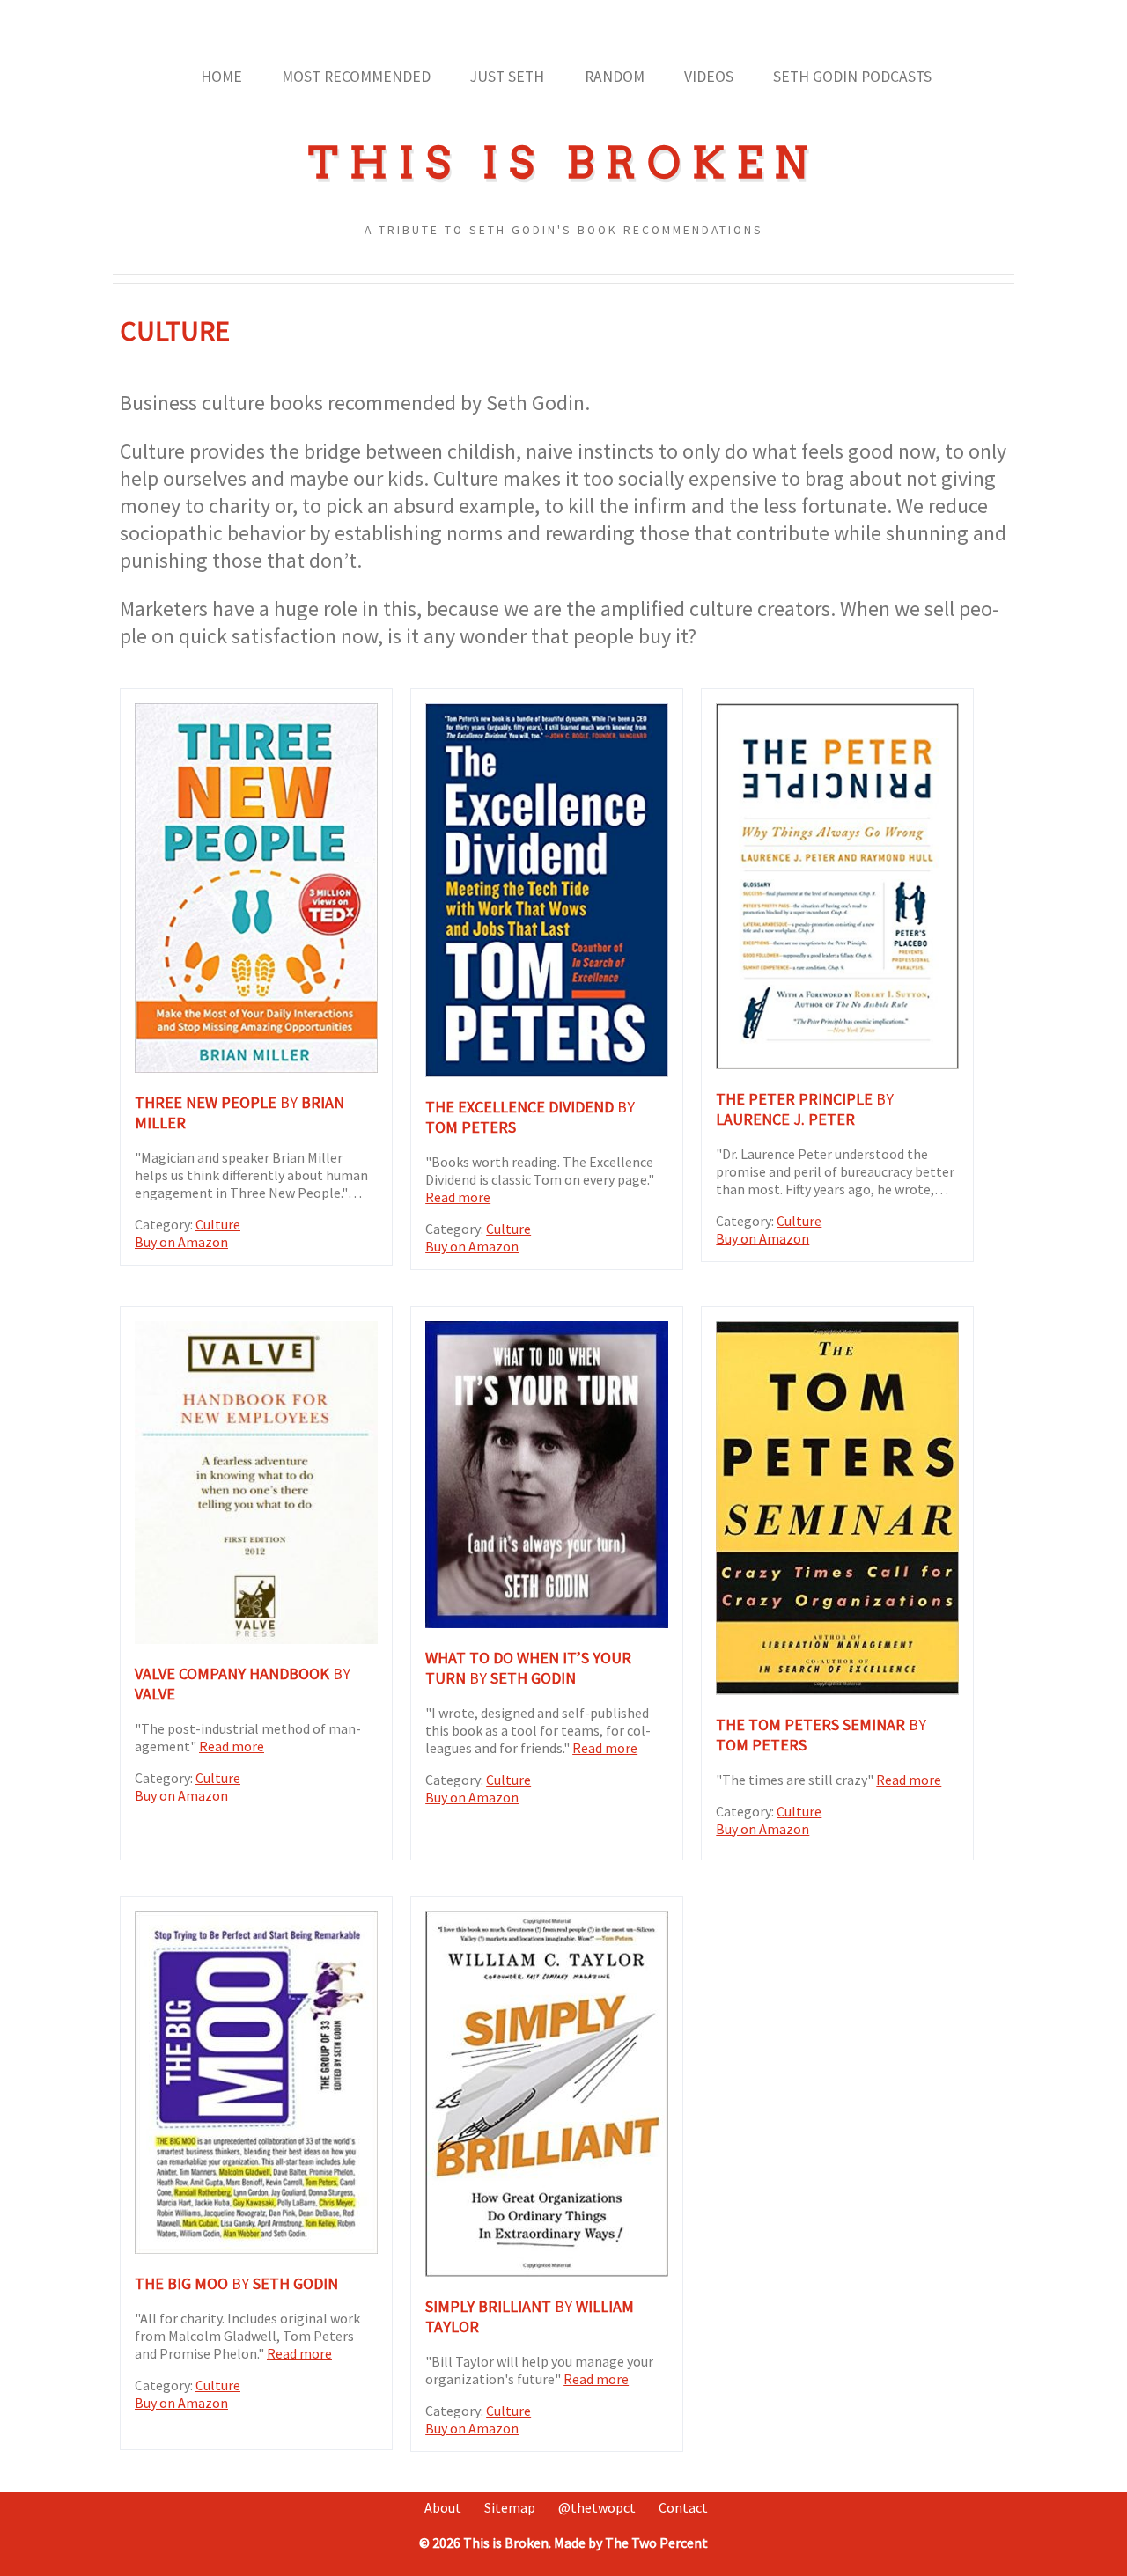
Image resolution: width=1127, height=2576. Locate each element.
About (443, 2507)
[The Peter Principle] (837, 1064)
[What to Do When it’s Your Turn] (547, 1623)
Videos (709, 77)
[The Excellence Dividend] (547, 1072)
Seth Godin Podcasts (852, 77)
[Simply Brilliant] (547, 2271)
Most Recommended (356, 77)
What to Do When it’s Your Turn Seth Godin (528, 1668)
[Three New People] (256, 1068)
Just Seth (507, 77)
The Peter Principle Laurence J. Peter (805, 1109)
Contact (683, 2507)
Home (221, 77)
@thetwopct (597, 2507)
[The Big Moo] (256, 2249)
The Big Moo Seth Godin (236, 2283)
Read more (458, 1197)
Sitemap (510, 2507)
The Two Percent (656, 2543)
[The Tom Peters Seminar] (837, 1690)
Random (615, 77)
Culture (218, 1224)
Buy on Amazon (181, 1242)
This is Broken (563, 163)
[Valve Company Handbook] (256, 1639)
